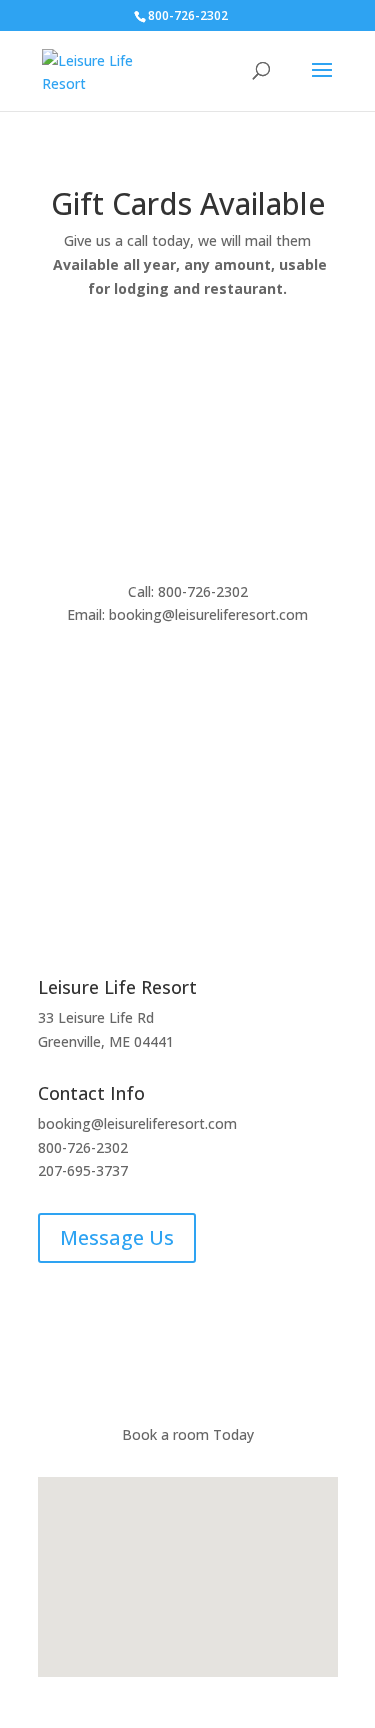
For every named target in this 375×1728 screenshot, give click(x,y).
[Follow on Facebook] (54, 1339)
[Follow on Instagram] (94, 1339)
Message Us (117, 1237)
